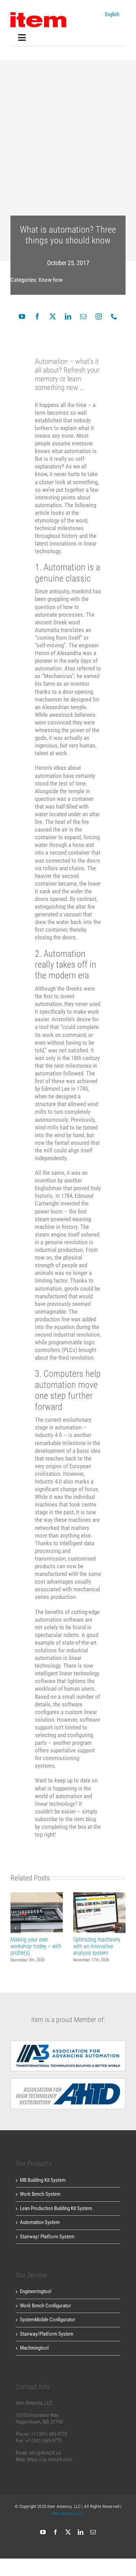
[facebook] (37, 316)
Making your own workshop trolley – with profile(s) (37, 1912)
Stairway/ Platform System (47, 2237)
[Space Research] (38, 15)
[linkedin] (68, 316)
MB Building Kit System (43, 2180)
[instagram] (99, 316)
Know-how (51, 280)
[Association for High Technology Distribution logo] (68, 2043)
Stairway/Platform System (47, 2334)
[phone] (114, 316)
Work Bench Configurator (46, 2306)
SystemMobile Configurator (48, 2320)
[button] (16, 1928)
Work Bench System (40, 2194)
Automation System (40, 2222)
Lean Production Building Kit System (56, 2208)
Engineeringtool (36, 2291)
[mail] (83, 316)
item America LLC (68, 2513)
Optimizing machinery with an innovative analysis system (100, 1912)
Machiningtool (34, 2348)
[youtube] (22, 316)
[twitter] (53, 316)
